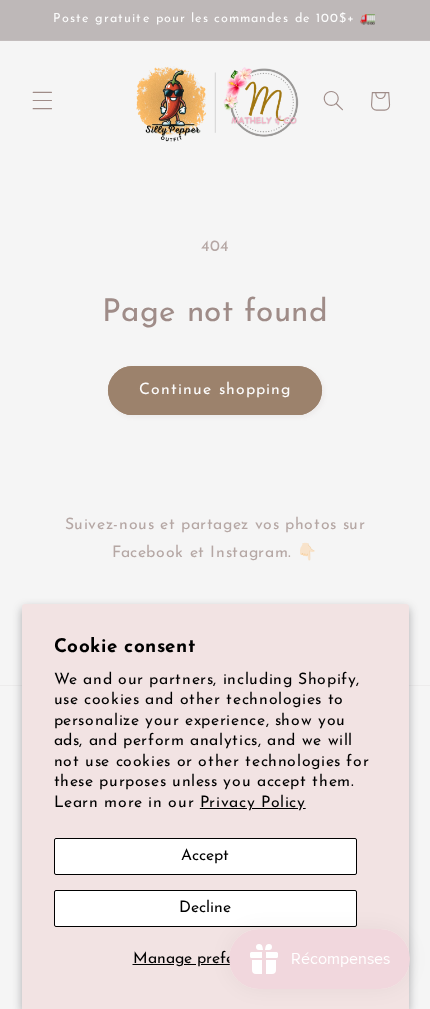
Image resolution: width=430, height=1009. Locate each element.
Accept (205, 856)
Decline (205, 908)
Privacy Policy (253, 803)
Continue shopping (215, 390)
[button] (42, 101)
